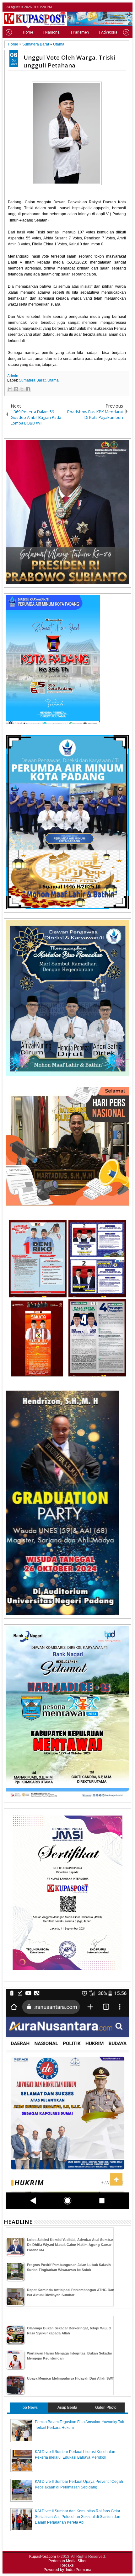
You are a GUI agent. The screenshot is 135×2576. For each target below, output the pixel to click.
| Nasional (52, 32)
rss (127, 7)
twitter (103, 7)
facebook (111, 7)
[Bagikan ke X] (22, 389)
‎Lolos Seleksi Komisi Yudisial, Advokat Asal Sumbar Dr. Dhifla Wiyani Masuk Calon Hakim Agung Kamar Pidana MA (70, 2245)
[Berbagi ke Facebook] (28, 389)
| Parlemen (80, 32)
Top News (29, 2408)
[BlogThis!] (16, 389)
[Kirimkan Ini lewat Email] (10, 389)
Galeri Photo (106, 2408)
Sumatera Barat (32, 380)
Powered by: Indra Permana (67, 2570)
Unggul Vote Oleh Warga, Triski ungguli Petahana (69, 61)
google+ (119, 7)
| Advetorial (109, 32)
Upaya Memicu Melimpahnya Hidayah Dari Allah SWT (70, 2378)
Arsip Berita (67, 2408)
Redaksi (67, 2565)
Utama (53, 380)
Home (28, 32)
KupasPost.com (43, 2557)
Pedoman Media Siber (67, 2561)
